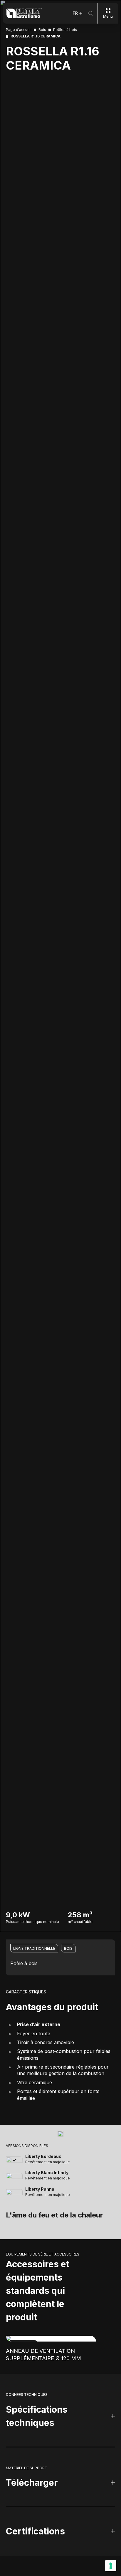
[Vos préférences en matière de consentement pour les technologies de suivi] (111, 2566)
